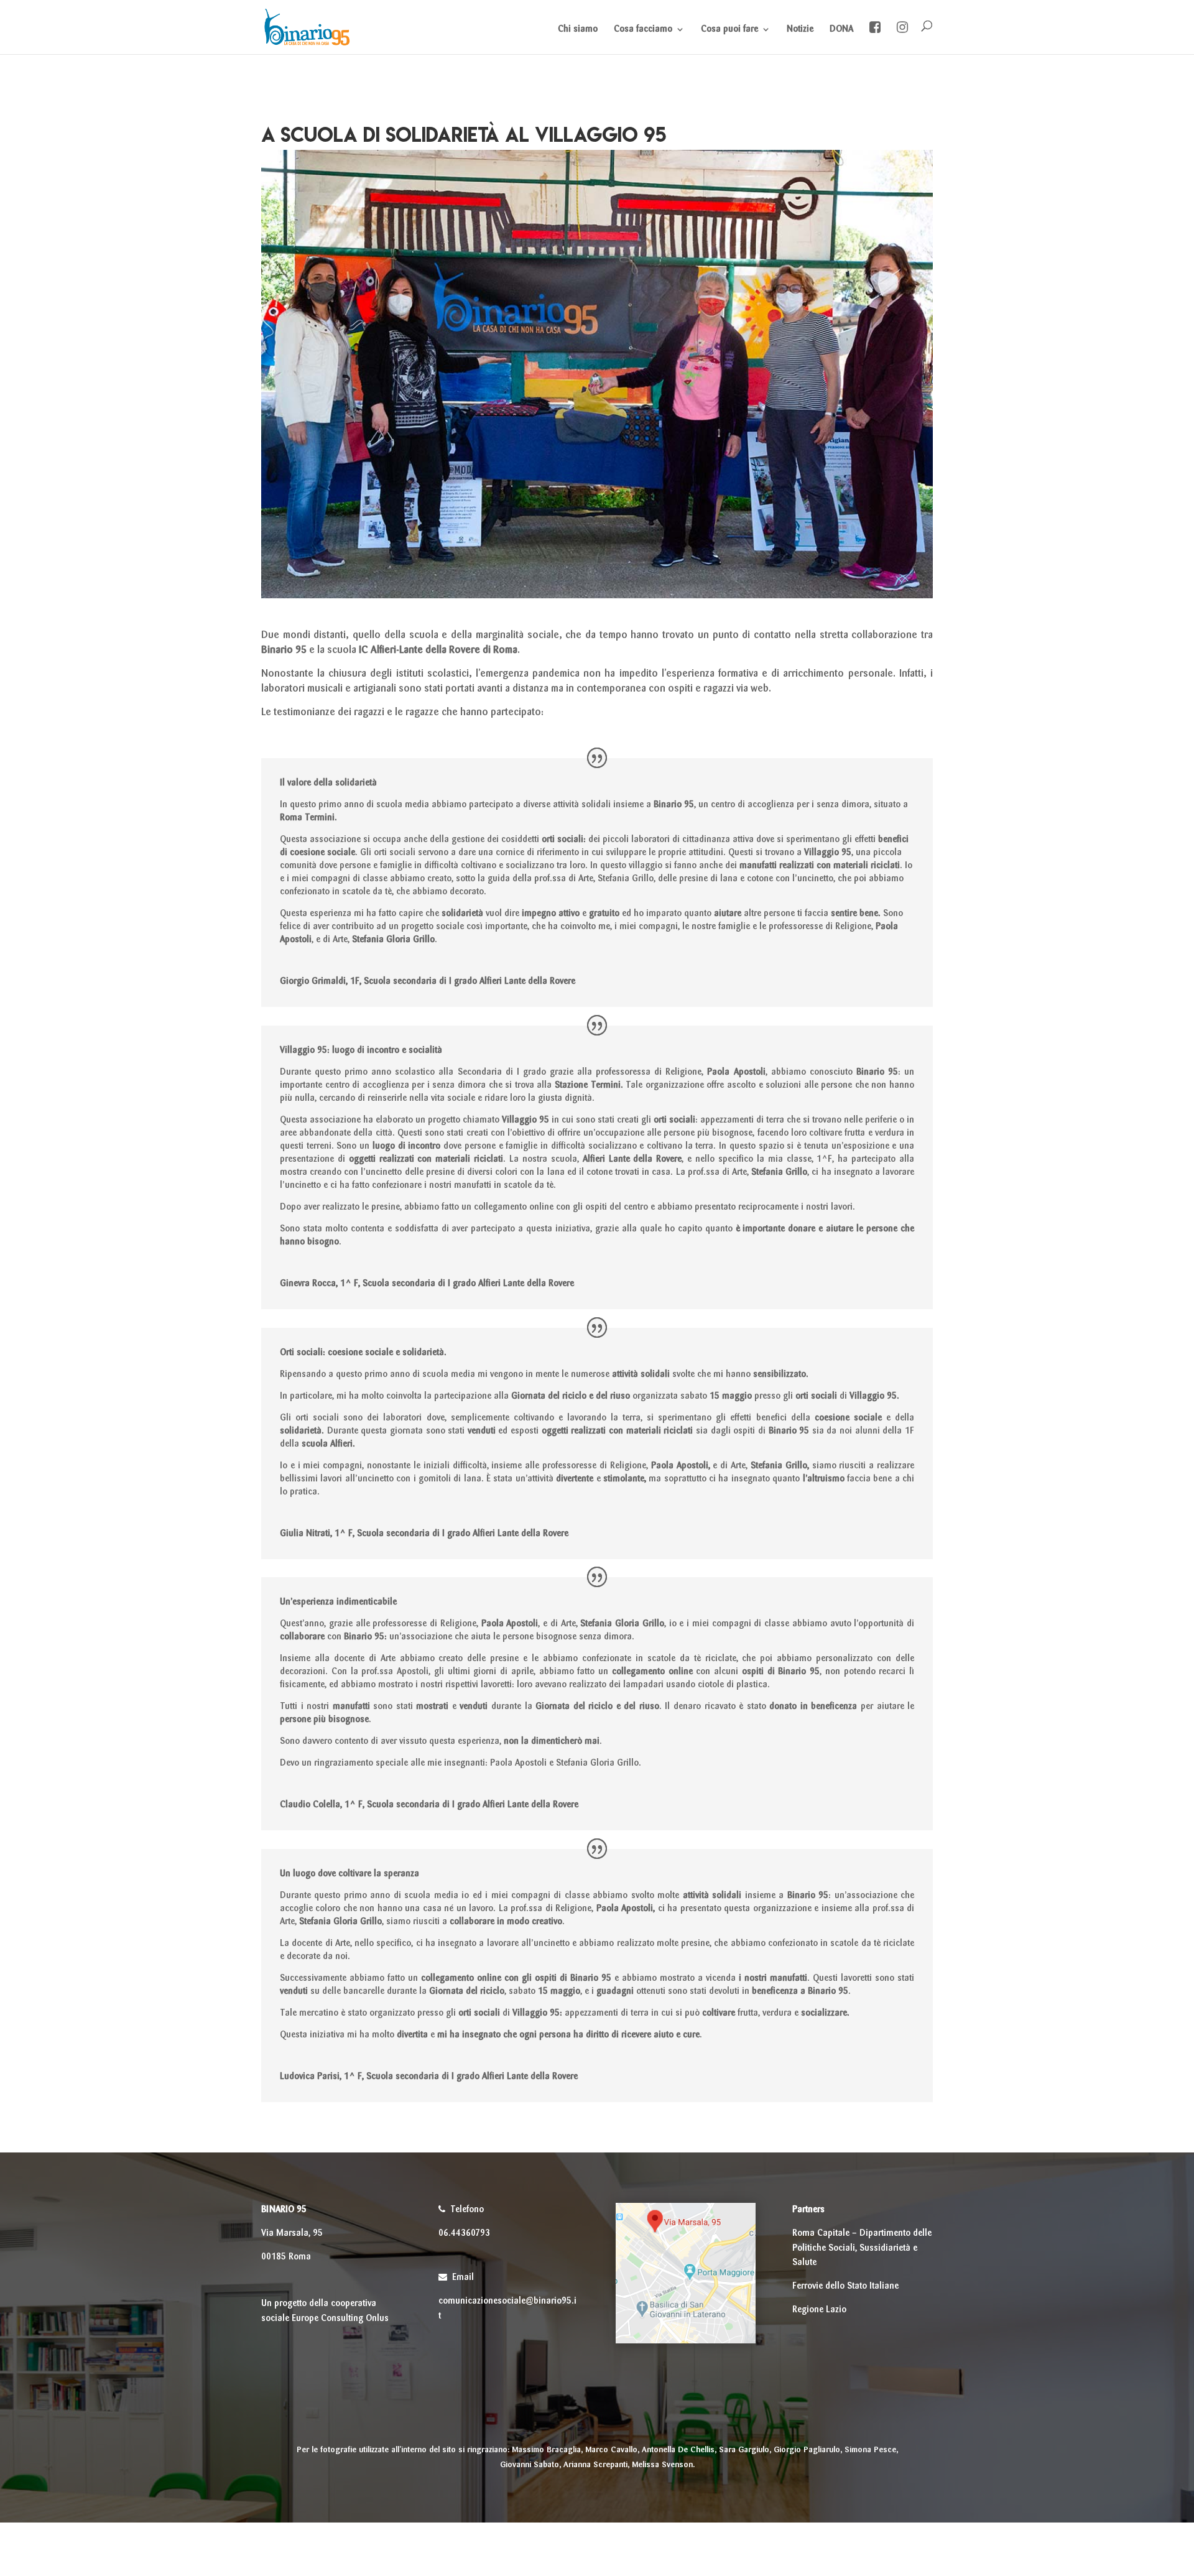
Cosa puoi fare (729, 29)
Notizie (800, 29)
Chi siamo (578, 29)
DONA (841, 29)
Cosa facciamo (643, 29)
